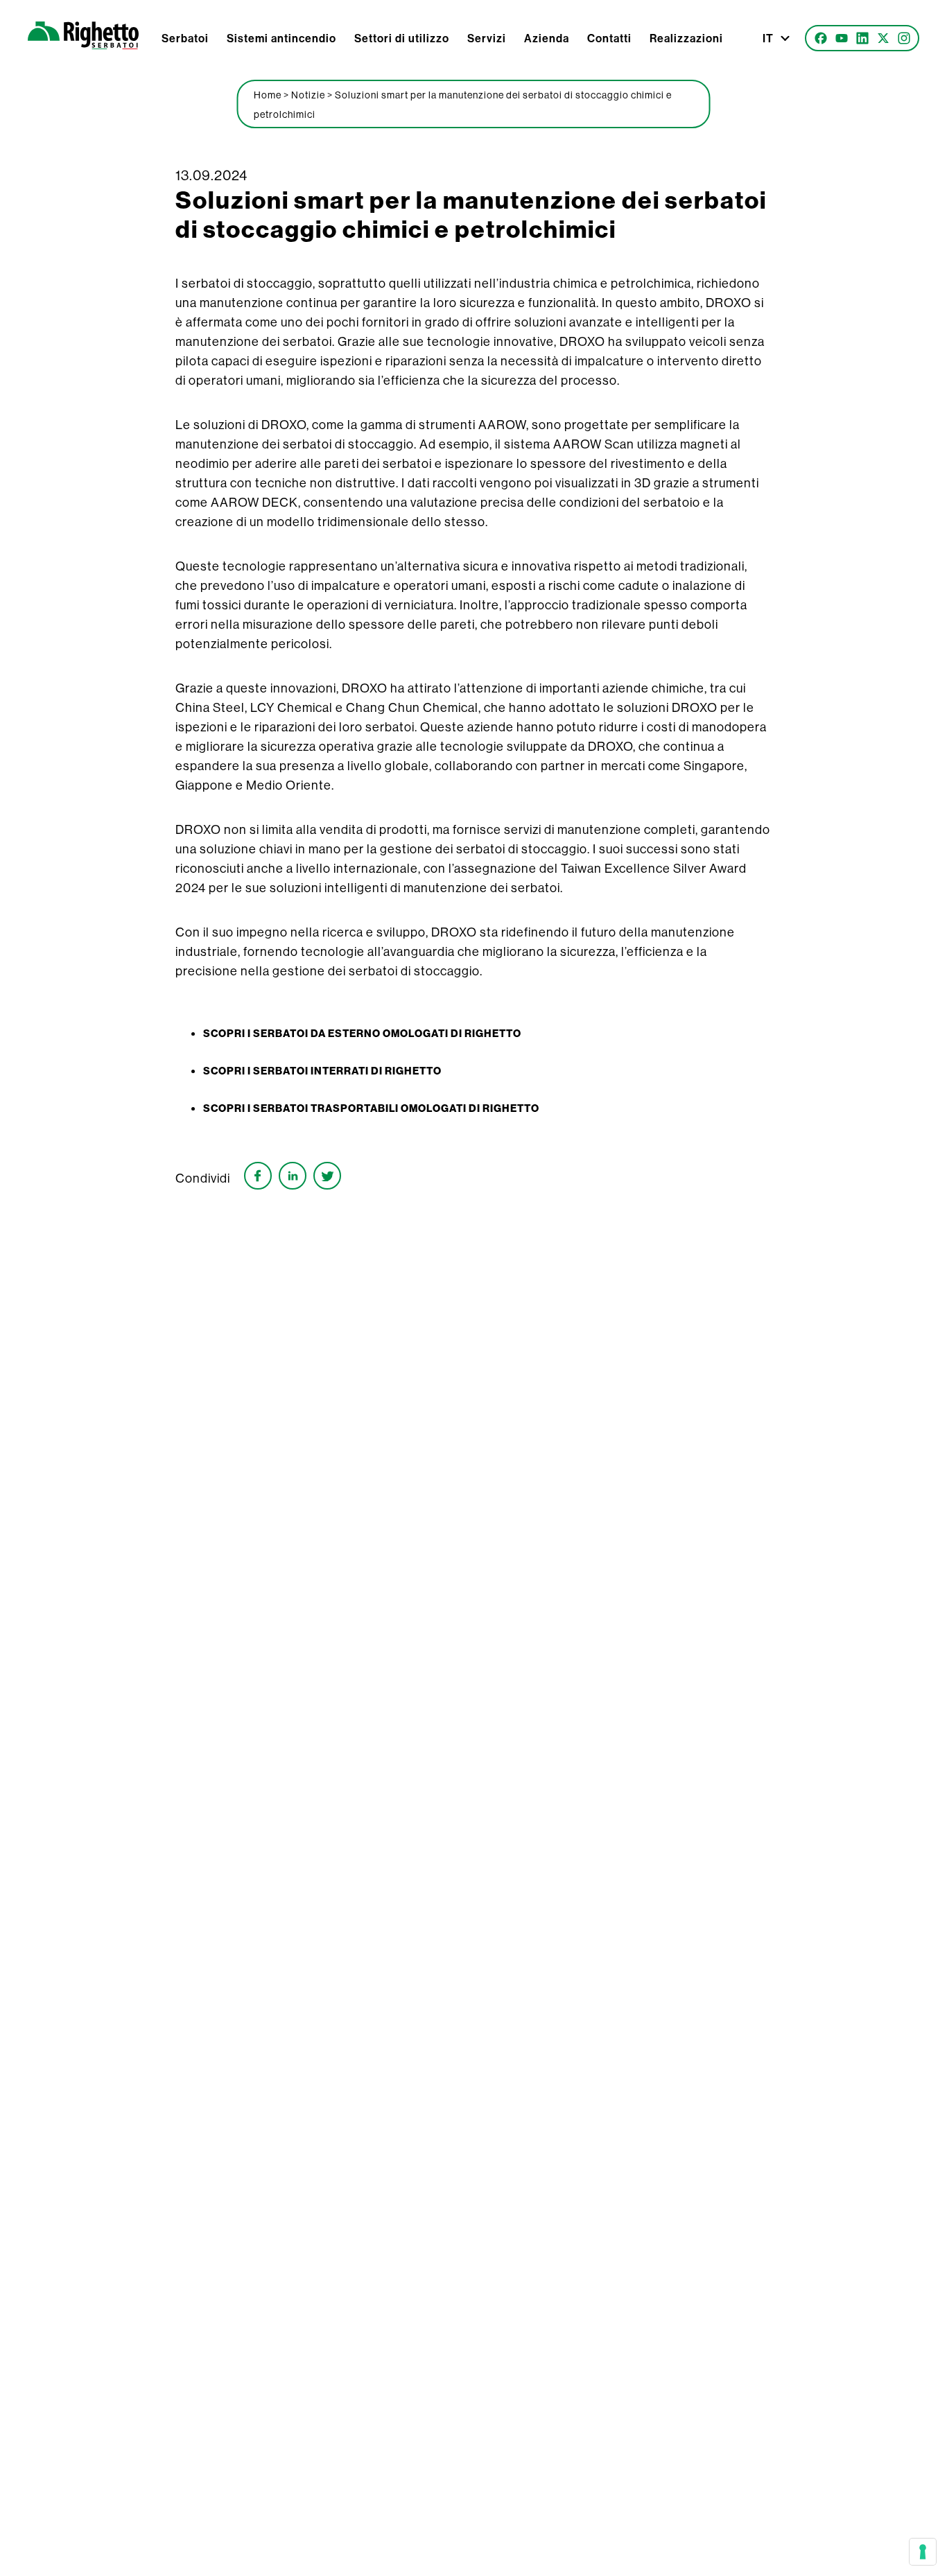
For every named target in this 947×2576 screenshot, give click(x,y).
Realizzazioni (686, 38)
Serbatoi (185, 38)
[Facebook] (821, 38)
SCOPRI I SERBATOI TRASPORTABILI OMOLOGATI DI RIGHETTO (371, 1108)
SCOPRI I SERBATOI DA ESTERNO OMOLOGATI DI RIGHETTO (362, 1034)
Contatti (609, 38)
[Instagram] (904, 38)
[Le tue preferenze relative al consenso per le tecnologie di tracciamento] (923, 2552)
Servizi (487, 38)
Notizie (308, 95)
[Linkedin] (862, 38)
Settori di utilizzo (402, 38)
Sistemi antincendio (281, 38)
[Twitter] (883, 38)
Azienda (547, 38)
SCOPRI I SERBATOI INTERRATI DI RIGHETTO (322, 1071)
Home (268, 95)
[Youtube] (842, 38)
